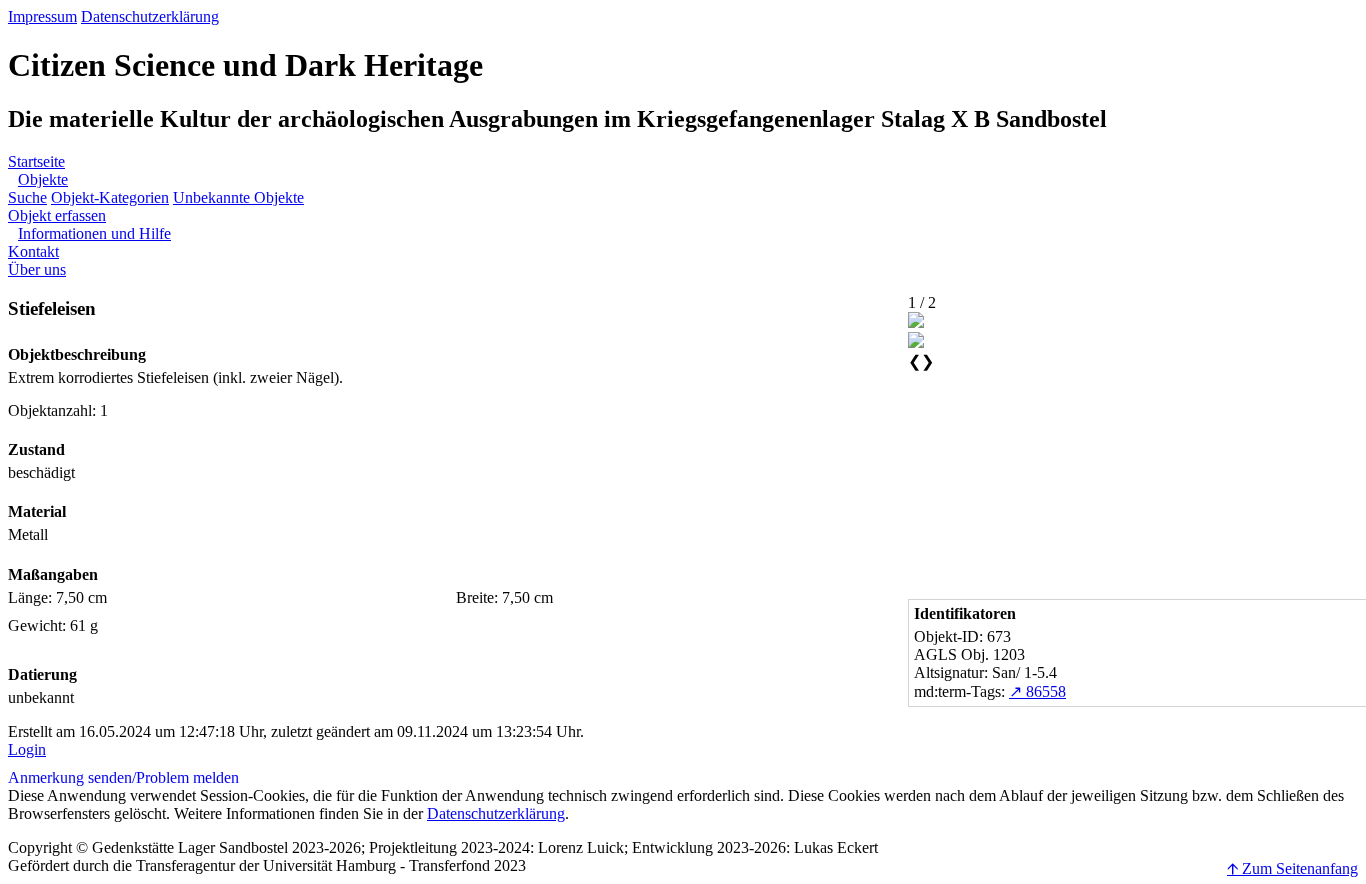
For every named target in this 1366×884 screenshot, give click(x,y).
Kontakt (33, 251)
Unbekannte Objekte (238, 197)
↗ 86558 (1037, 691)
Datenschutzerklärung (150, 16)
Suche (27, 197)
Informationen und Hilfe (94, 233)
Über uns (37, 269)
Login (27, 749)
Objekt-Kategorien (110, 197)
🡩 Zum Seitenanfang (1292, 868)
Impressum (42, 16)
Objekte (43, 179)
